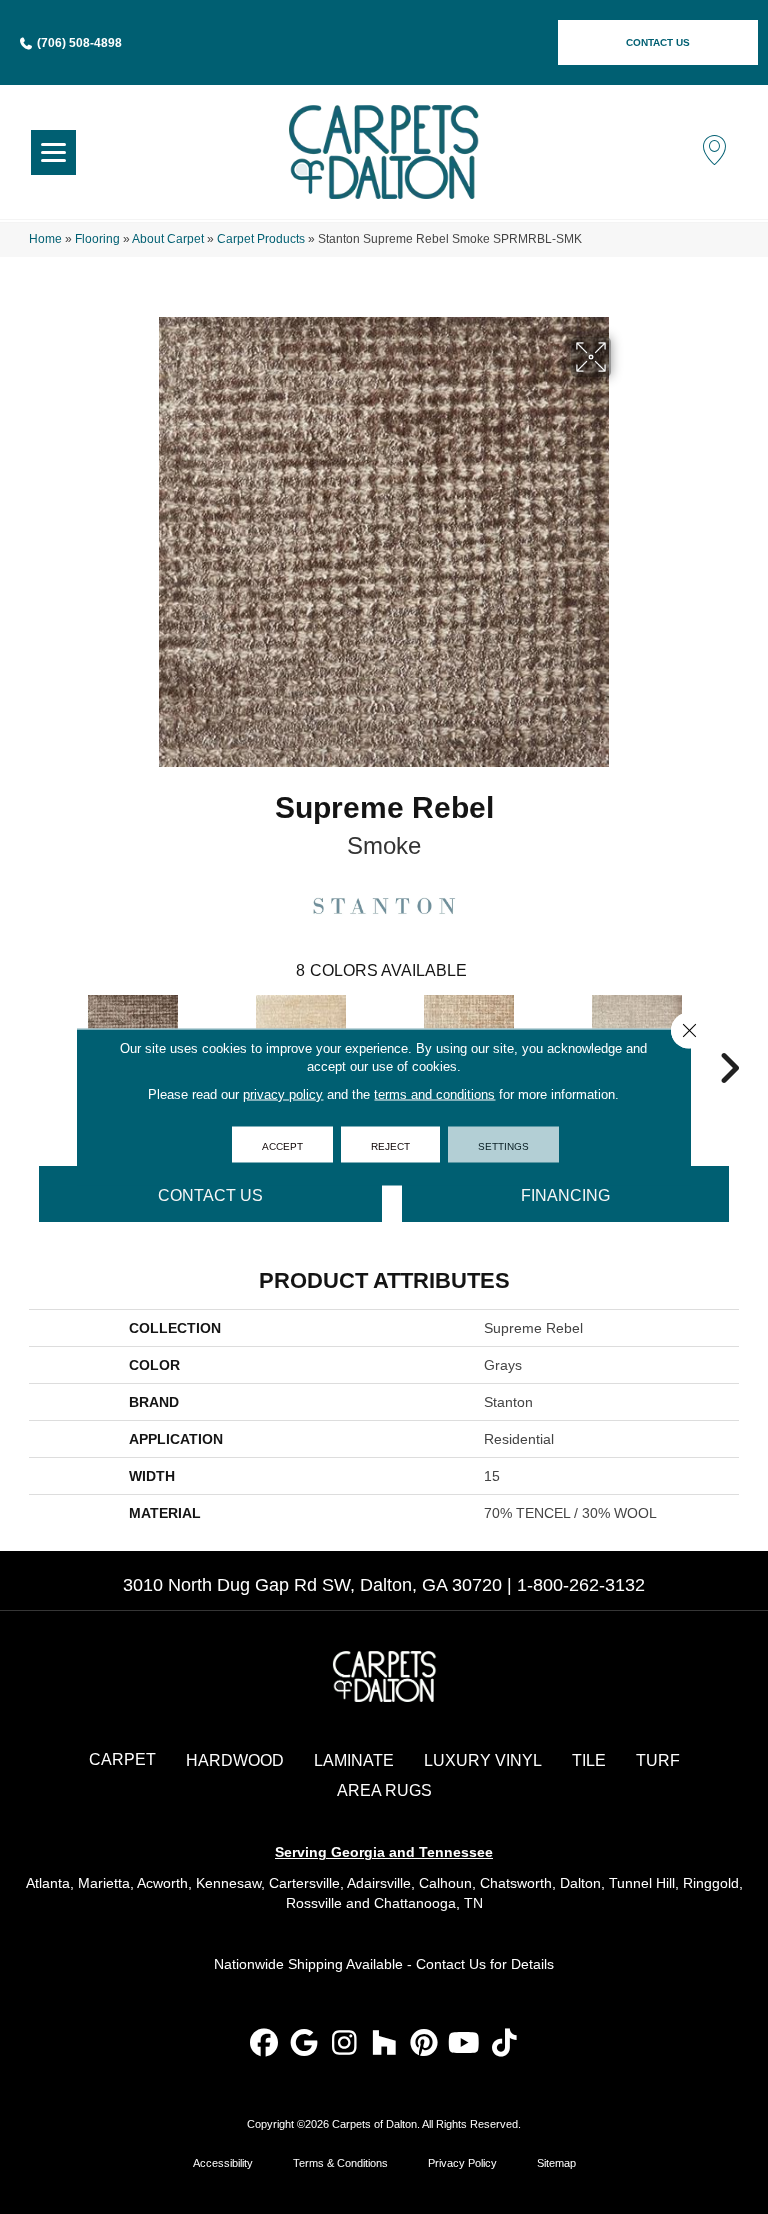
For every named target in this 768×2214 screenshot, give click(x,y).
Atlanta (48, 1883)
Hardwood (235, 1760)
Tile (589, 1760)
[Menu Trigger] (53, 152)
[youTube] (464, 2044)
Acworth (162, 1883)
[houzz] (384, 2044)
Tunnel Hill (642, 1883)
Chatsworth (516, 1883)
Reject (390, 1145)
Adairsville (379, 1883)
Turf (658, 1760)
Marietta (104, 1883)
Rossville (314, 1903)
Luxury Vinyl (483, 1760)
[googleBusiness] (304, 2044)
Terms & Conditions (340, 2163)
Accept (282, 1145)
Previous (39, 1038)
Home (45, 239)
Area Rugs (384, 1790)
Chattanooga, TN (428, 1903)
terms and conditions (434, 1094)
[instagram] (344, 2044)
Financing (565, 1195)
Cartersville (304, 1883)
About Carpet (168, 239)
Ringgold (711, 1883)
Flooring (97, 239)
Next (729, 1038)
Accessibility (223, 2163)
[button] (658, 42)
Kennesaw (228, 1883)
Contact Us (210, 1195)
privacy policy (283, 1094)
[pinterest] (424, 2044)
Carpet (122, 1759)
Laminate (354, 1760)
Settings (503, 1145)
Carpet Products (261, 239)
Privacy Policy (462, 2163)
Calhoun (445, 1883)
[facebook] (264, 2044)
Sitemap (556, 2163)
